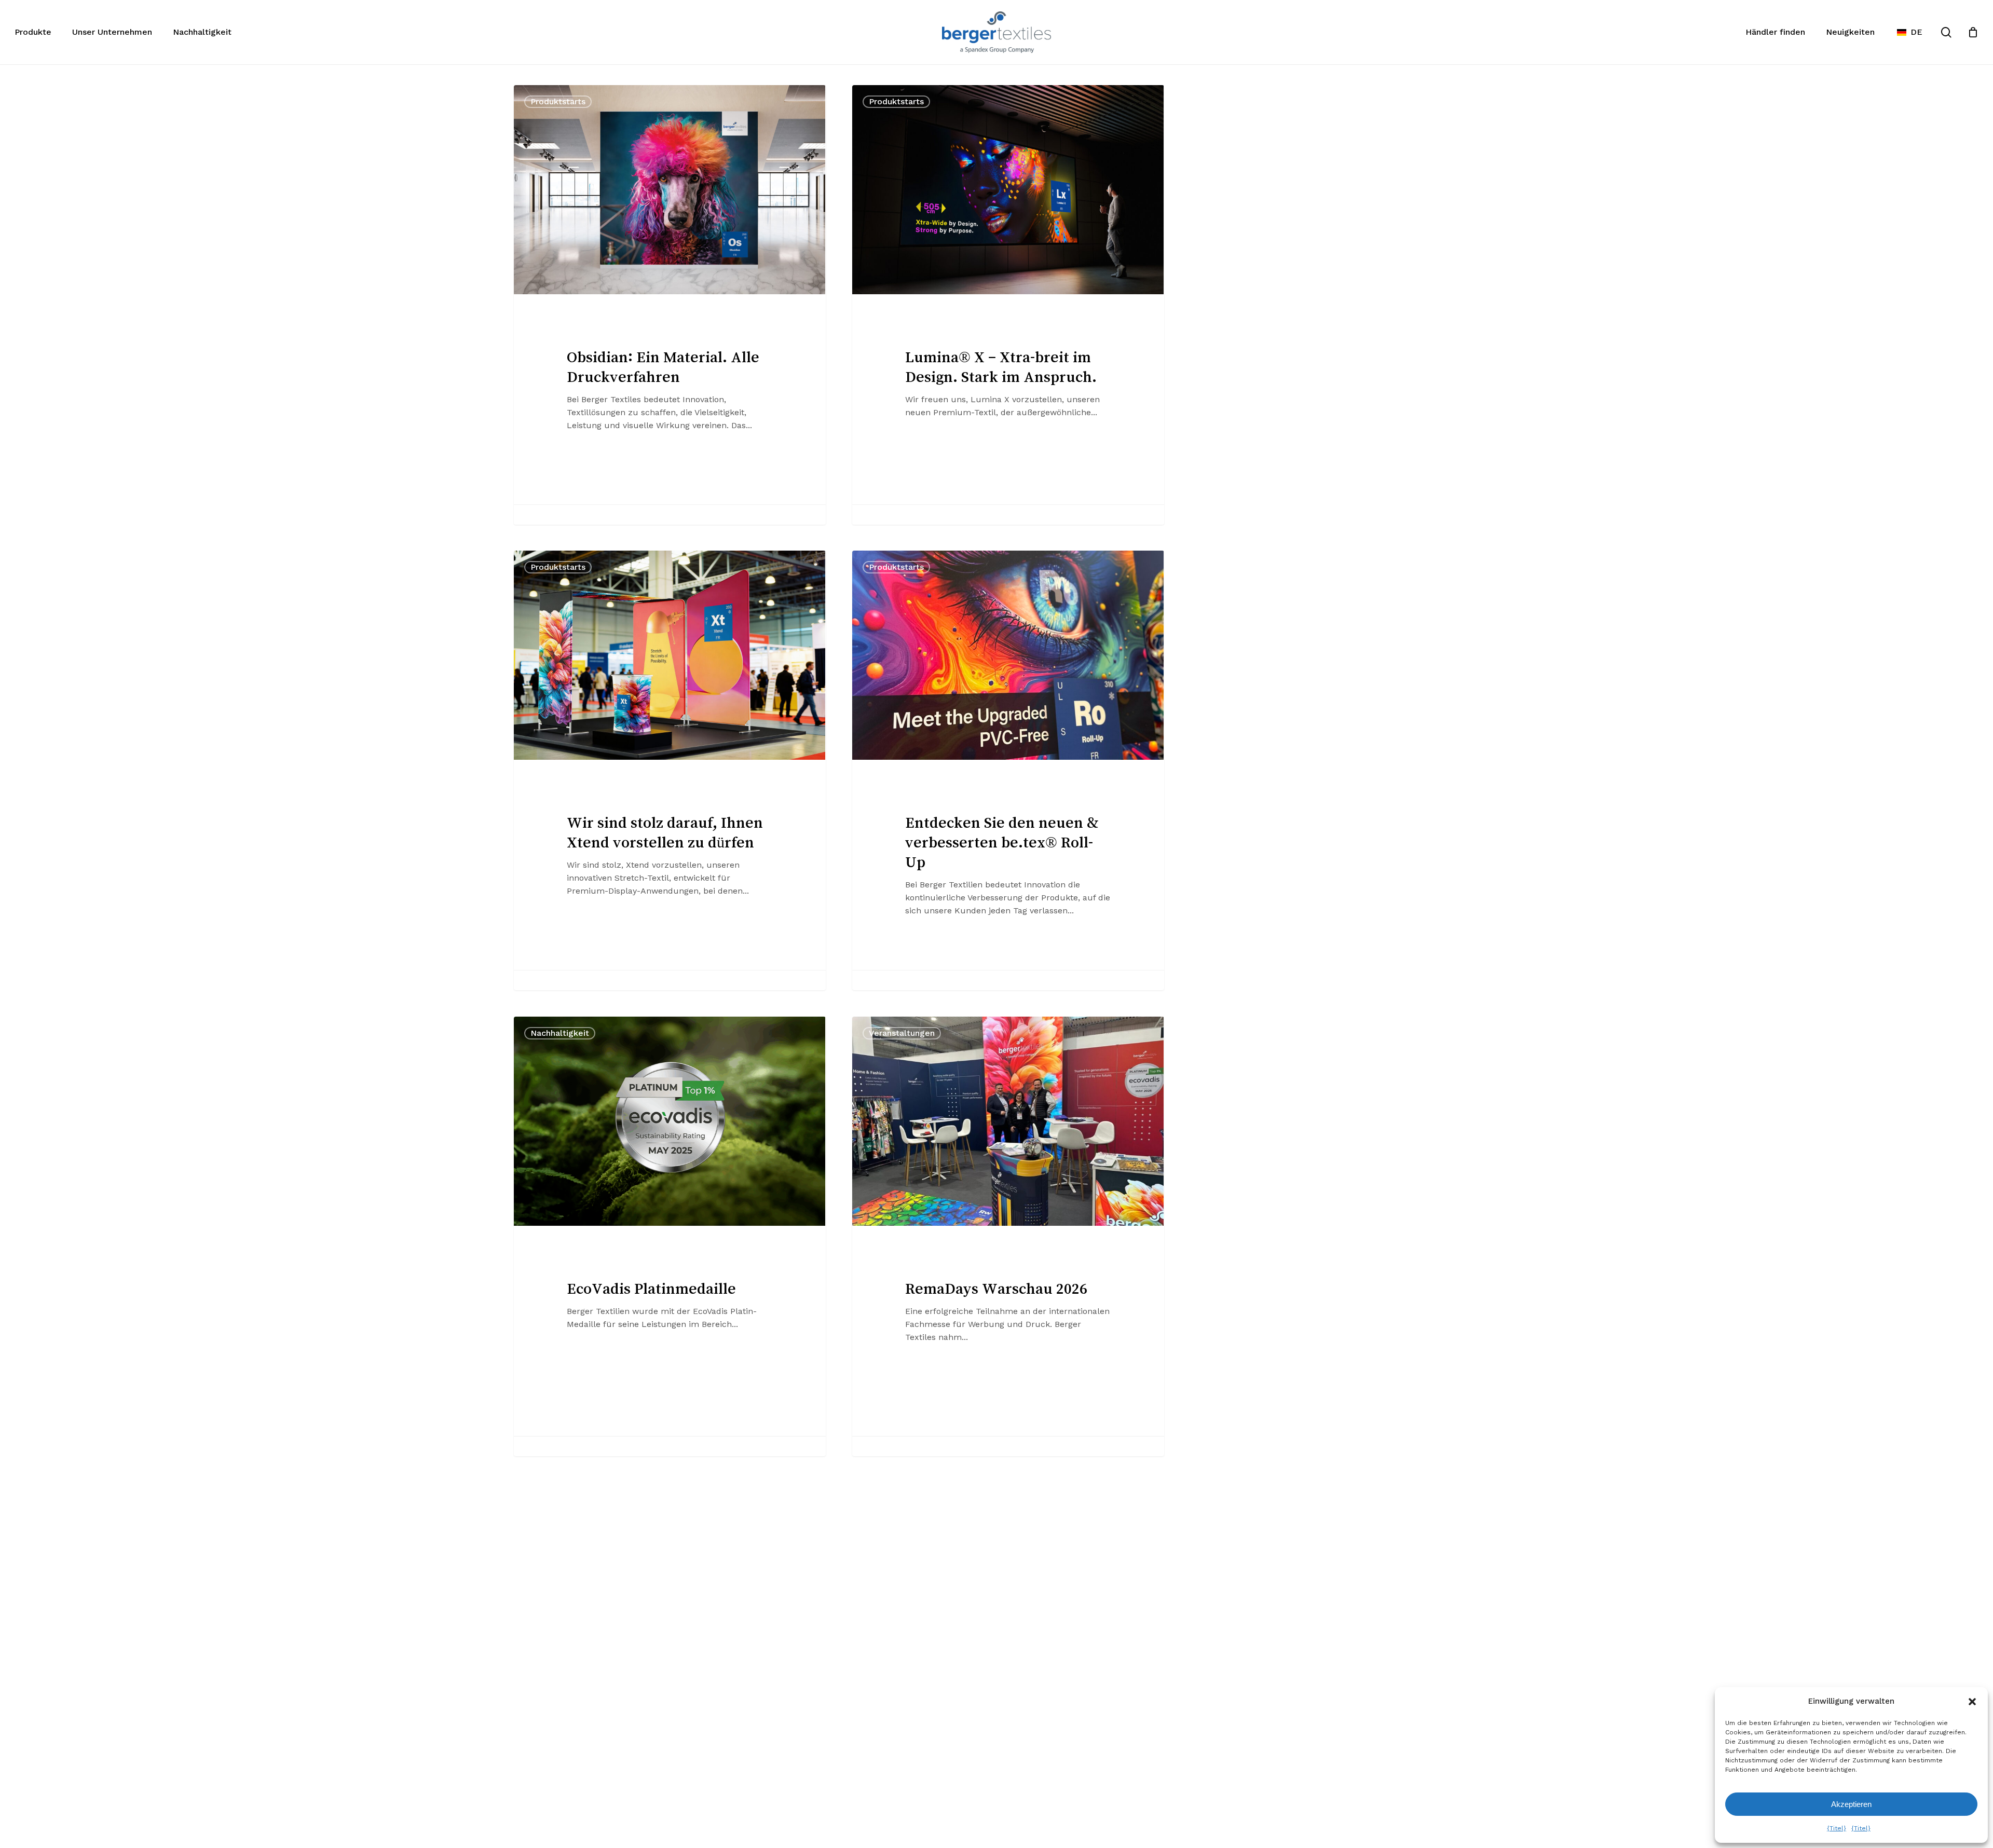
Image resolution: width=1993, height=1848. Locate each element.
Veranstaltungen (902, 1033)
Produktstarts (558, 101)
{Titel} (1837, 1828)
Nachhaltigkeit (560, 1033)
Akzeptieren (1851, 1804)
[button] (1972, 1702)
